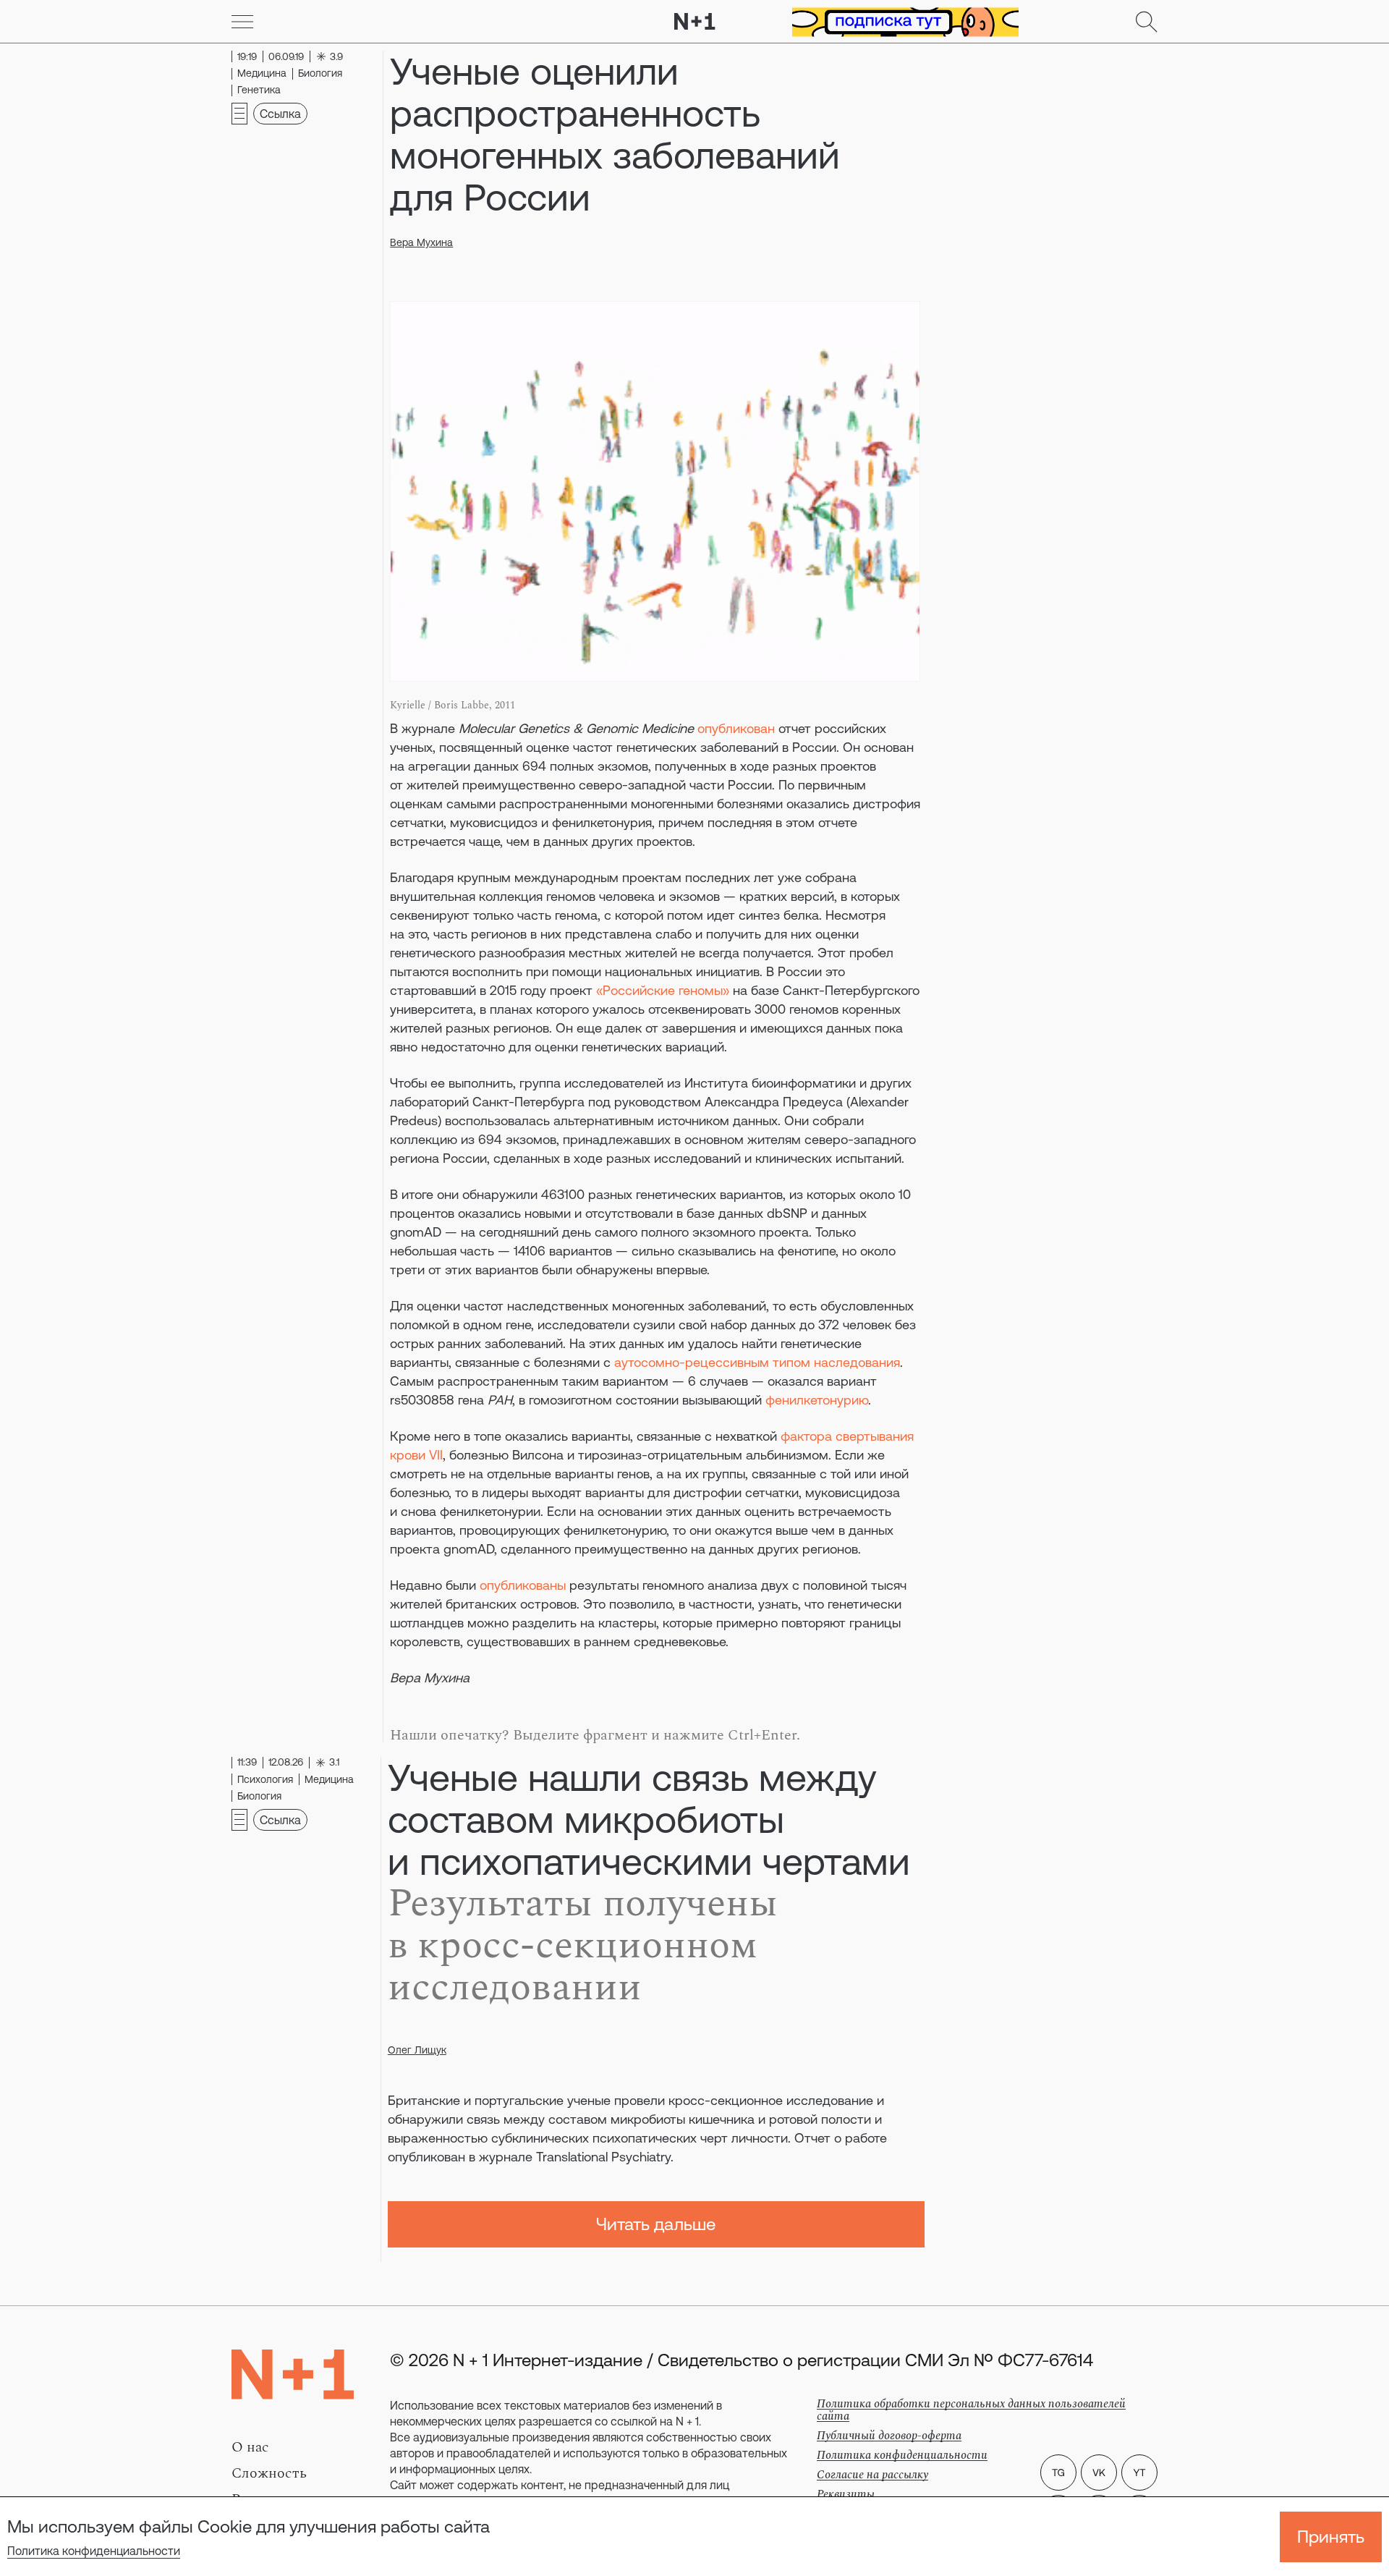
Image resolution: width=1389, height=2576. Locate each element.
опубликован (736, 728)
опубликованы (523, 1585)
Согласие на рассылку (872, 2475)
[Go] (242, 22)
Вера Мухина (421, 242)
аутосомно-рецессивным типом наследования (757, 1362)
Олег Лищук (417, 2050)
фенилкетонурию (817, 1400)
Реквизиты (846, 2494)
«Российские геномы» (663, 990)
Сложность (269, 2473)
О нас (250, 2447)
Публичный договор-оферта (889, 2436)
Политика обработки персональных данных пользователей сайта (971, 2410)
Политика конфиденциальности (94, 2551)
